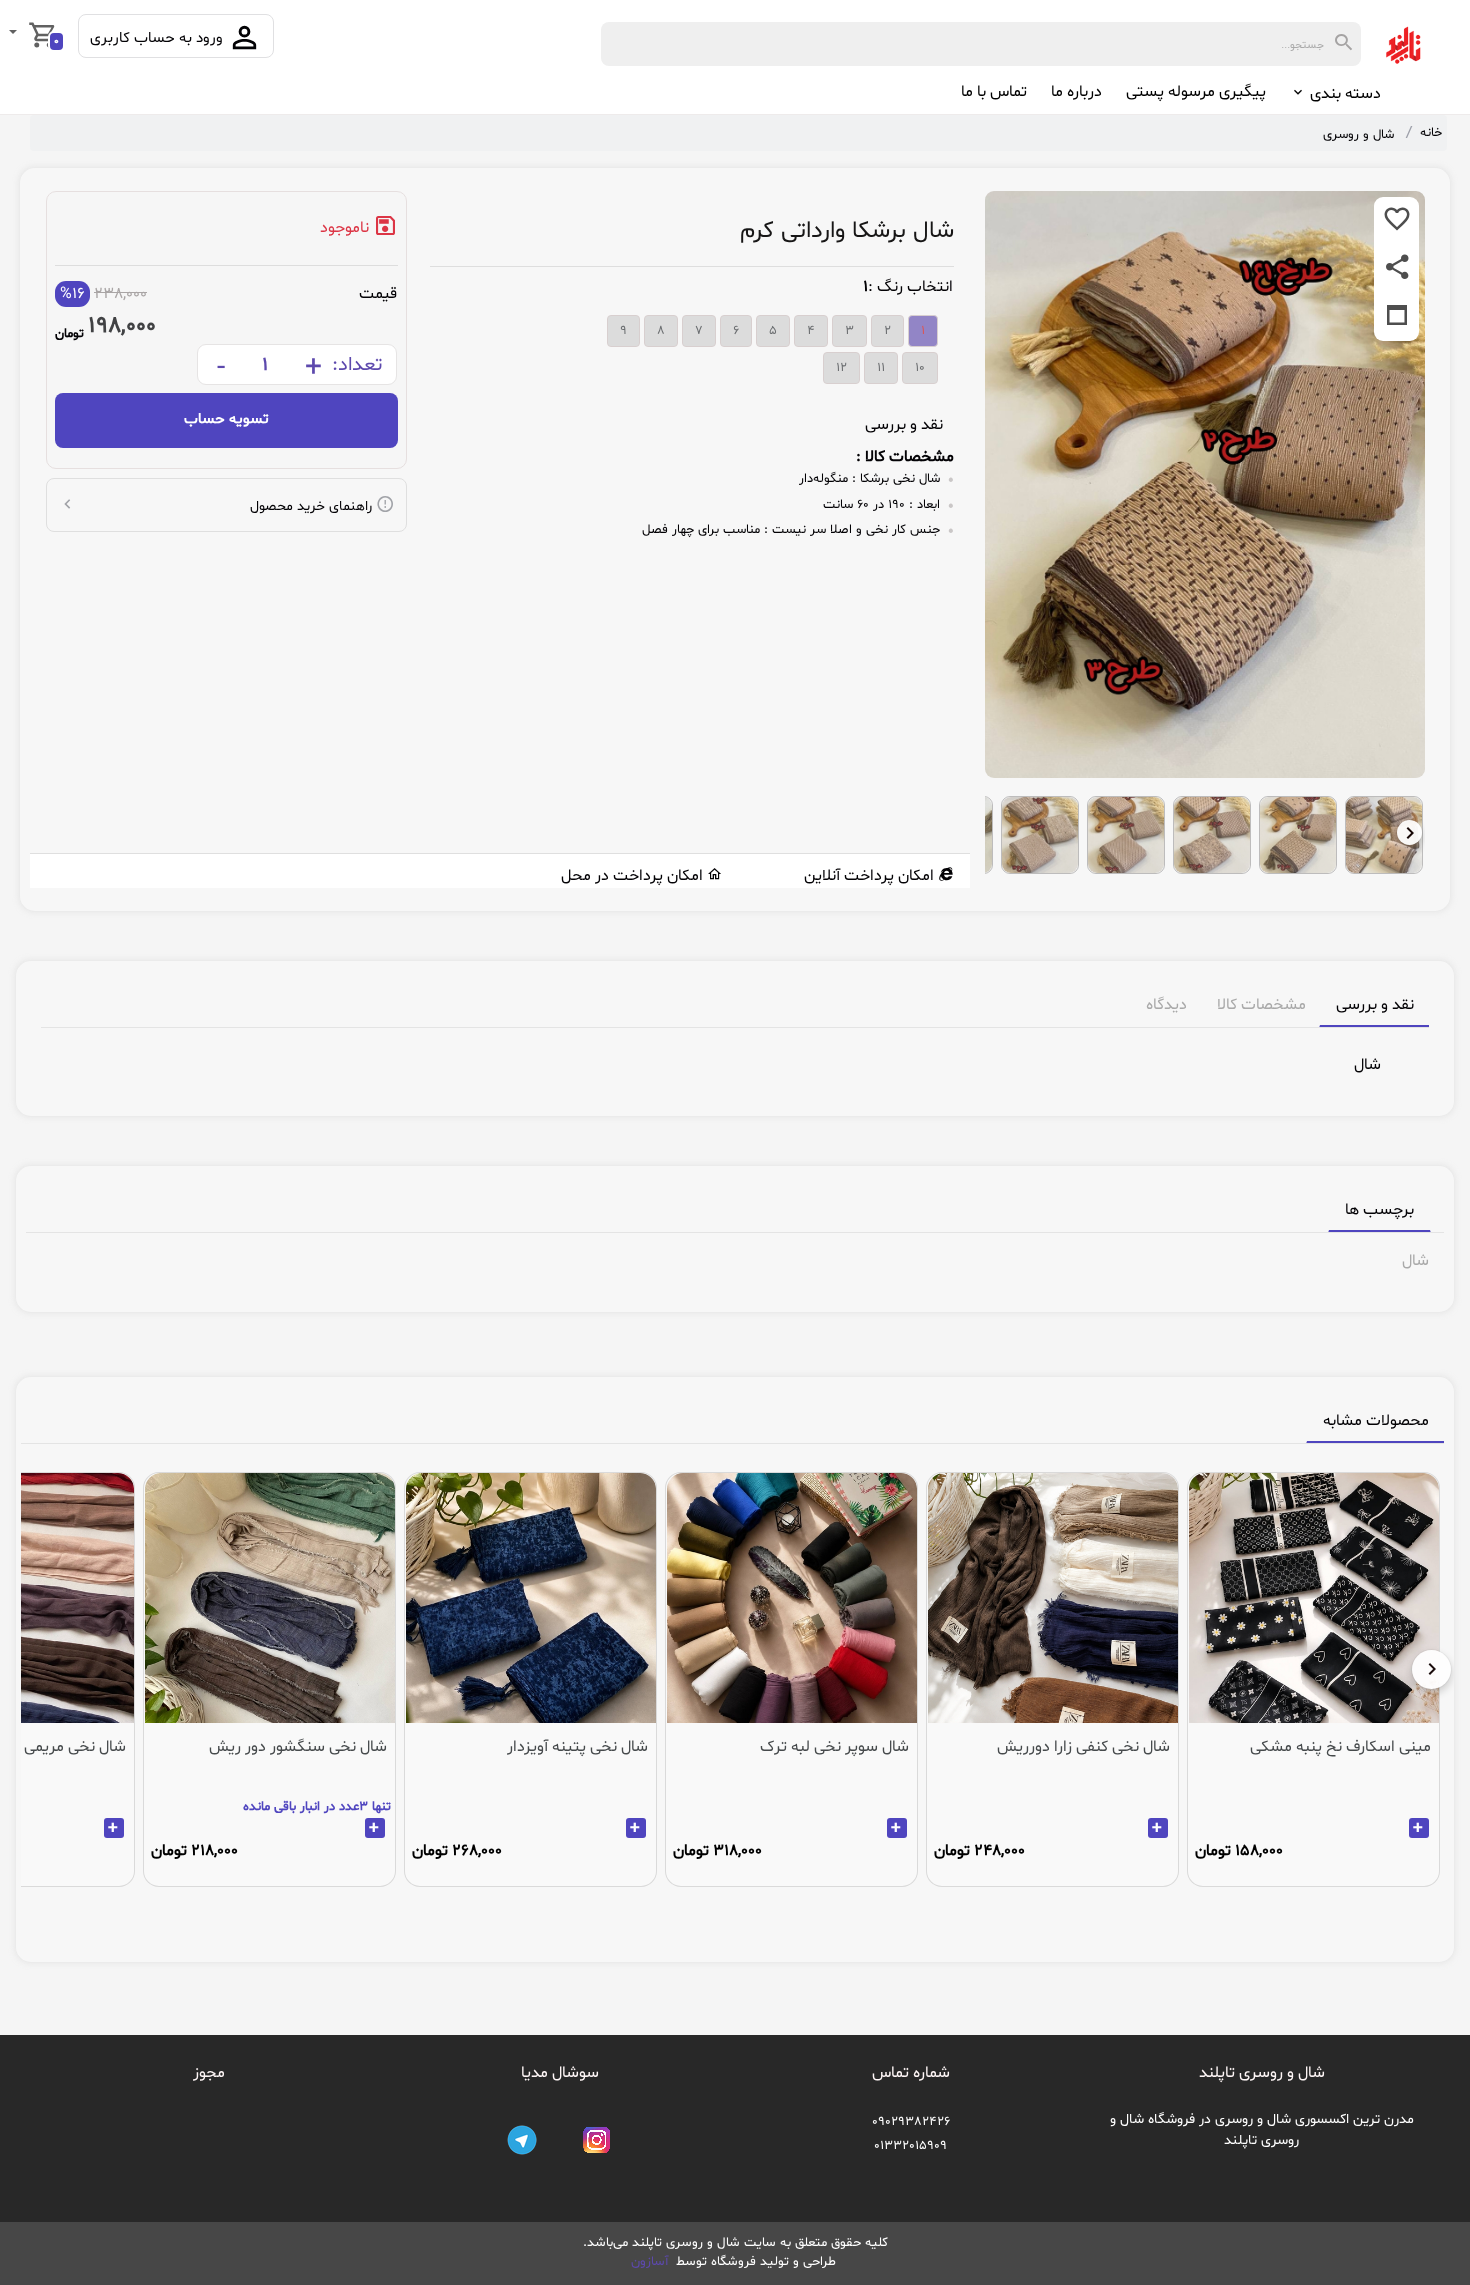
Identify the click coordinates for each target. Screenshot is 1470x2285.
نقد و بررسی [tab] (1375, 1005)
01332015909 (910, 2146)
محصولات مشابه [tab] (1376, 1421)
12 (841, 368)
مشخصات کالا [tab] (1261, 1005)
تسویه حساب (226, 419)
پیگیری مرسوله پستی (1196, 92)
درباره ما (1076, 92)
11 (881, 368)
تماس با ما (994, 92)
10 (920, 368)
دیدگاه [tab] (1166, 1005)
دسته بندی (1343, 94)
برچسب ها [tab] (1379, 1210)
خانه (1431, 133)
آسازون (651, 2262)
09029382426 (911, 2122)
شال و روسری (1358, 135)
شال (1415, 1261)
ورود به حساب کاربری (158, 38)
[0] (15, 34)
